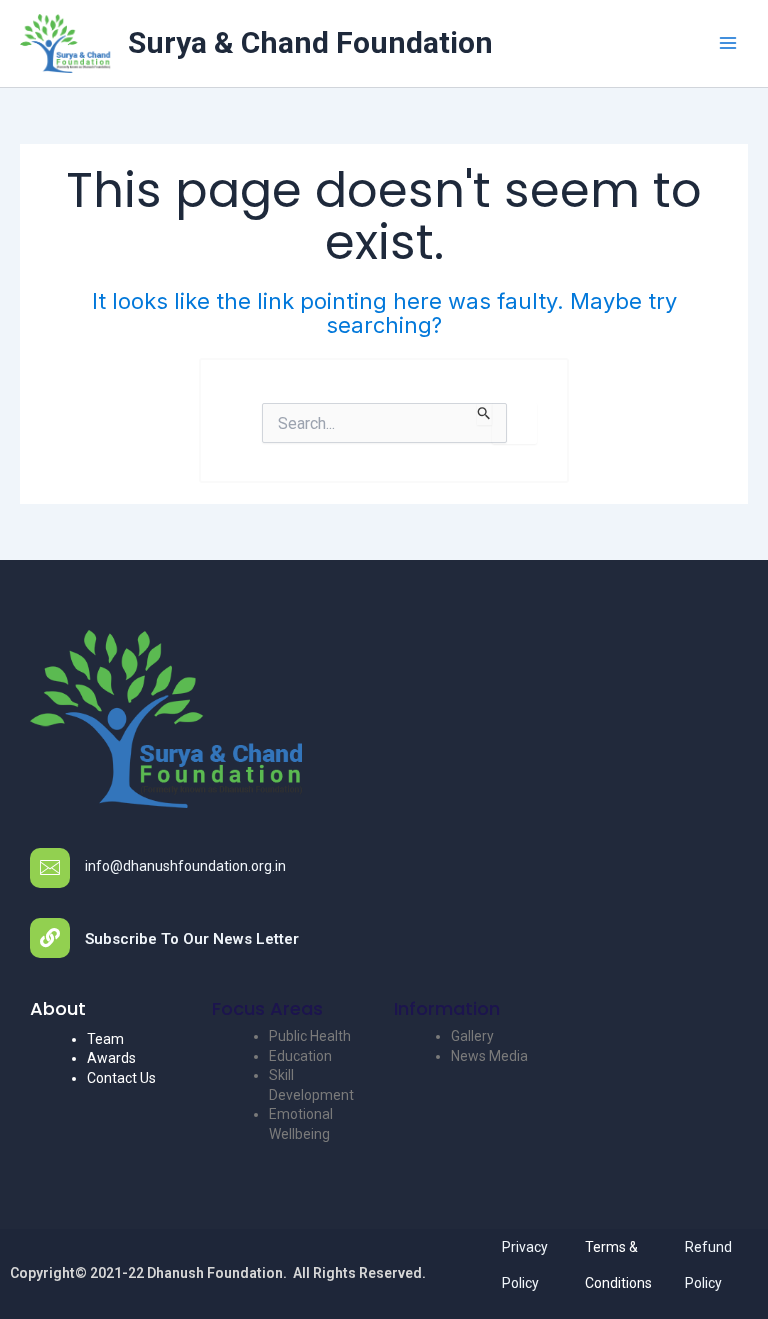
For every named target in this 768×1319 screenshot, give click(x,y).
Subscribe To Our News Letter (192, 939)
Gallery (472, 1036)
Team (105, 1039)
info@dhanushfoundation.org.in (185, 866)
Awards (111, 1058)
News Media (489, 1056)
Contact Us (121, 1078)
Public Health (310, 1036)
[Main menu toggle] (727, 43)
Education (300, 1056)
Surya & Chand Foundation (310, 42)
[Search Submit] (484, 414)
